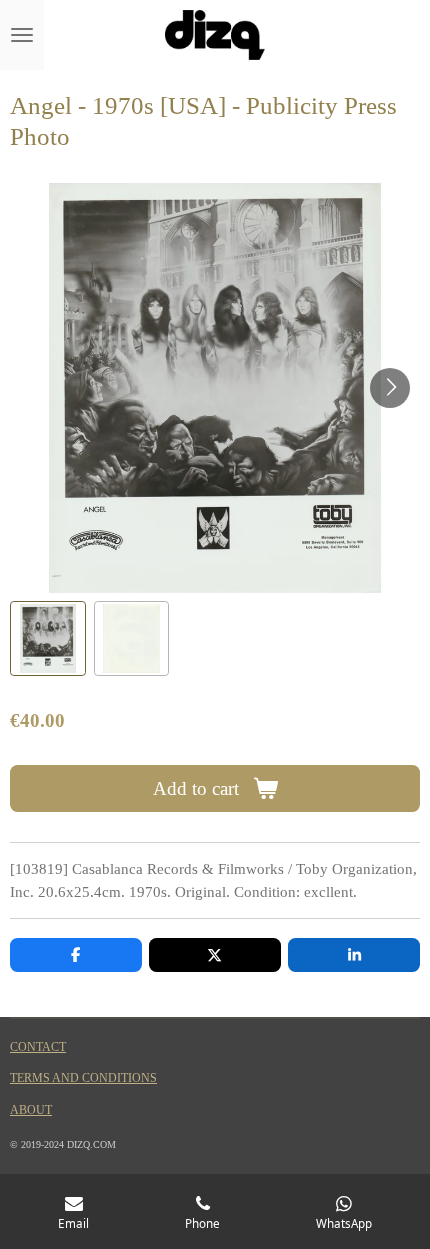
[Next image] (390, 388)
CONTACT (38, 1047)
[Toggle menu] (22, 35)
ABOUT (31, 1110)
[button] (48, 639)
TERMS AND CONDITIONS (83, 1078)
